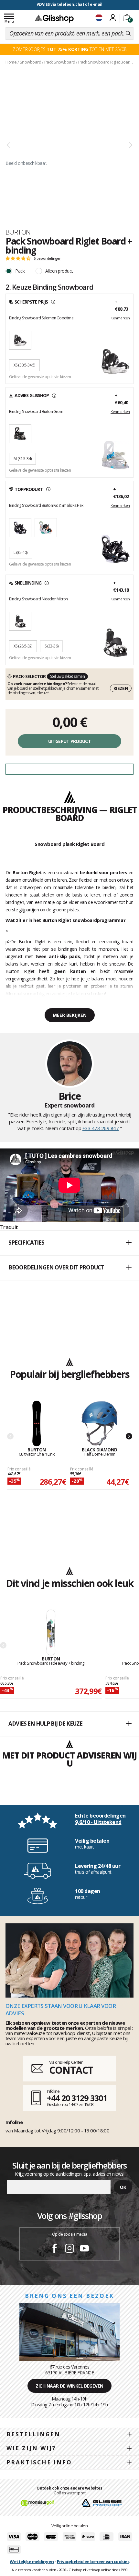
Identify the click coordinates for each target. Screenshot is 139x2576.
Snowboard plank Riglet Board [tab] (69, 844)
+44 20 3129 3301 (77, 2098)
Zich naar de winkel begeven (69, 2386)
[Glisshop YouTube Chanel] (84, 2249)
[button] (69, 1243)
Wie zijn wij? (31, 2448)
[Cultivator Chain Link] (37, 1424)
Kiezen (121, 688)
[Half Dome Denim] (99, 1424)
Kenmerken (120, 318)
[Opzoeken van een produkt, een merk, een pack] (128, 34)
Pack (20, 271)
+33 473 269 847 (101, 1128)
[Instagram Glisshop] (69, 2249)
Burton (18, 232)
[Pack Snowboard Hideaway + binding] (51, 1633)
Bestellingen (33, 2434)
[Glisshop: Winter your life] (54, 18)
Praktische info (39, 2462)
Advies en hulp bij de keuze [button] (45, 1724)
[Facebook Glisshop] (55, 2249)
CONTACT (71, 2070)
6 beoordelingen (48, 258)
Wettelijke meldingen (32, 2561)
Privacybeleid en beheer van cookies (93, 2561)
